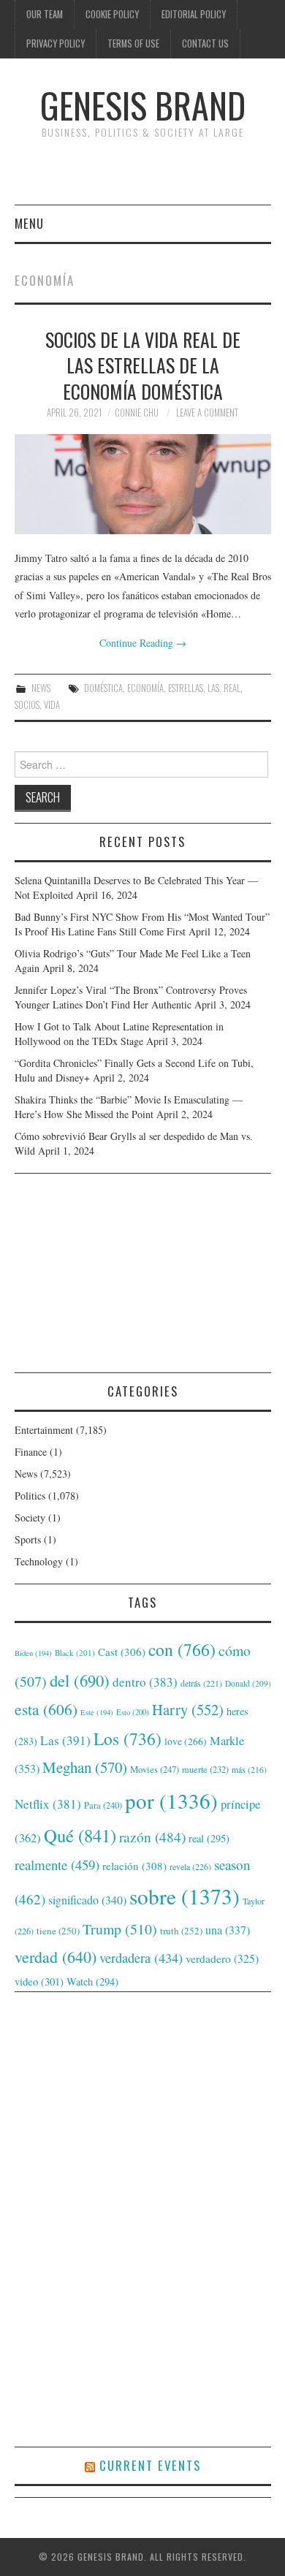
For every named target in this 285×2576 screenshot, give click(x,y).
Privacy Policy (56, 43)
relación (134, 1866)
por (171, 1800)
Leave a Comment (207, 413)
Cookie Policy (112, 14)
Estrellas (186, 688)
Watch (92, 1982)
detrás (201, 1683)
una (228, 1930)
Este (97, 1712)
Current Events (150, 2465)
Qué (80, 1835)
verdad (56, 1957)
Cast (122, 1652)
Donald (248, 1683)
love (186, 1741)
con (182, 1649)
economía (145, 688)
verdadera (141, 1958)
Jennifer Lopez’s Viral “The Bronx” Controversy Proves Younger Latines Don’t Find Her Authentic (131, 997)
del (80, 1680)
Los (128, 1739)
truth (181, 1931)
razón (152, 1836)
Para (103, 1805)
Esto (133, 1712)
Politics (30, 1496)
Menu (29, 223)
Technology (39, 1561)
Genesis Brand (143, 105)
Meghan (85, 1767)
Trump (120, 1929)
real (232, 688)
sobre (185, 1896)
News (41, 688)
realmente (57, 1865)
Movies (155, 1769)
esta (46, 1709)
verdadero (222, 1958)
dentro (145, 1682)
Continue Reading (143, 643)
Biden (33, 1653)
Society (30, 1517)
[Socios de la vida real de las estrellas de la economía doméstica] (143, 484)
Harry (188, 1709)
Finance (31, 1452)
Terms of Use (133, 43)
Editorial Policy (194, 14)
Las (213, 688)
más (249, 1770)
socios (27, 705)
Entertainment (44, 1430)
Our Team (45, 14)
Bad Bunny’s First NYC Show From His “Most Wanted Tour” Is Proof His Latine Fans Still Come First (142, 924)
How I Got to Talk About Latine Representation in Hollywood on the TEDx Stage (119, 1034)
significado (87, 1900)
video (39, 1981)
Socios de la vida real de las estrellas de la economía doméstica (143, 365)
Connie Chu (137, 413)
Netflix (48, 1804)
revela (190, 1866)
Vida (52, 705)
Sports (28, 1539)
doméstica (103, 688)
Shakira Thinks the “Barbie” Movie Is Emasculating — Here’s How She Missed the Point (129, 1107)
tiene (58, 1931)
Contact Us (205, 43)
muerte (205, 1769)
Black (75, 1653)
